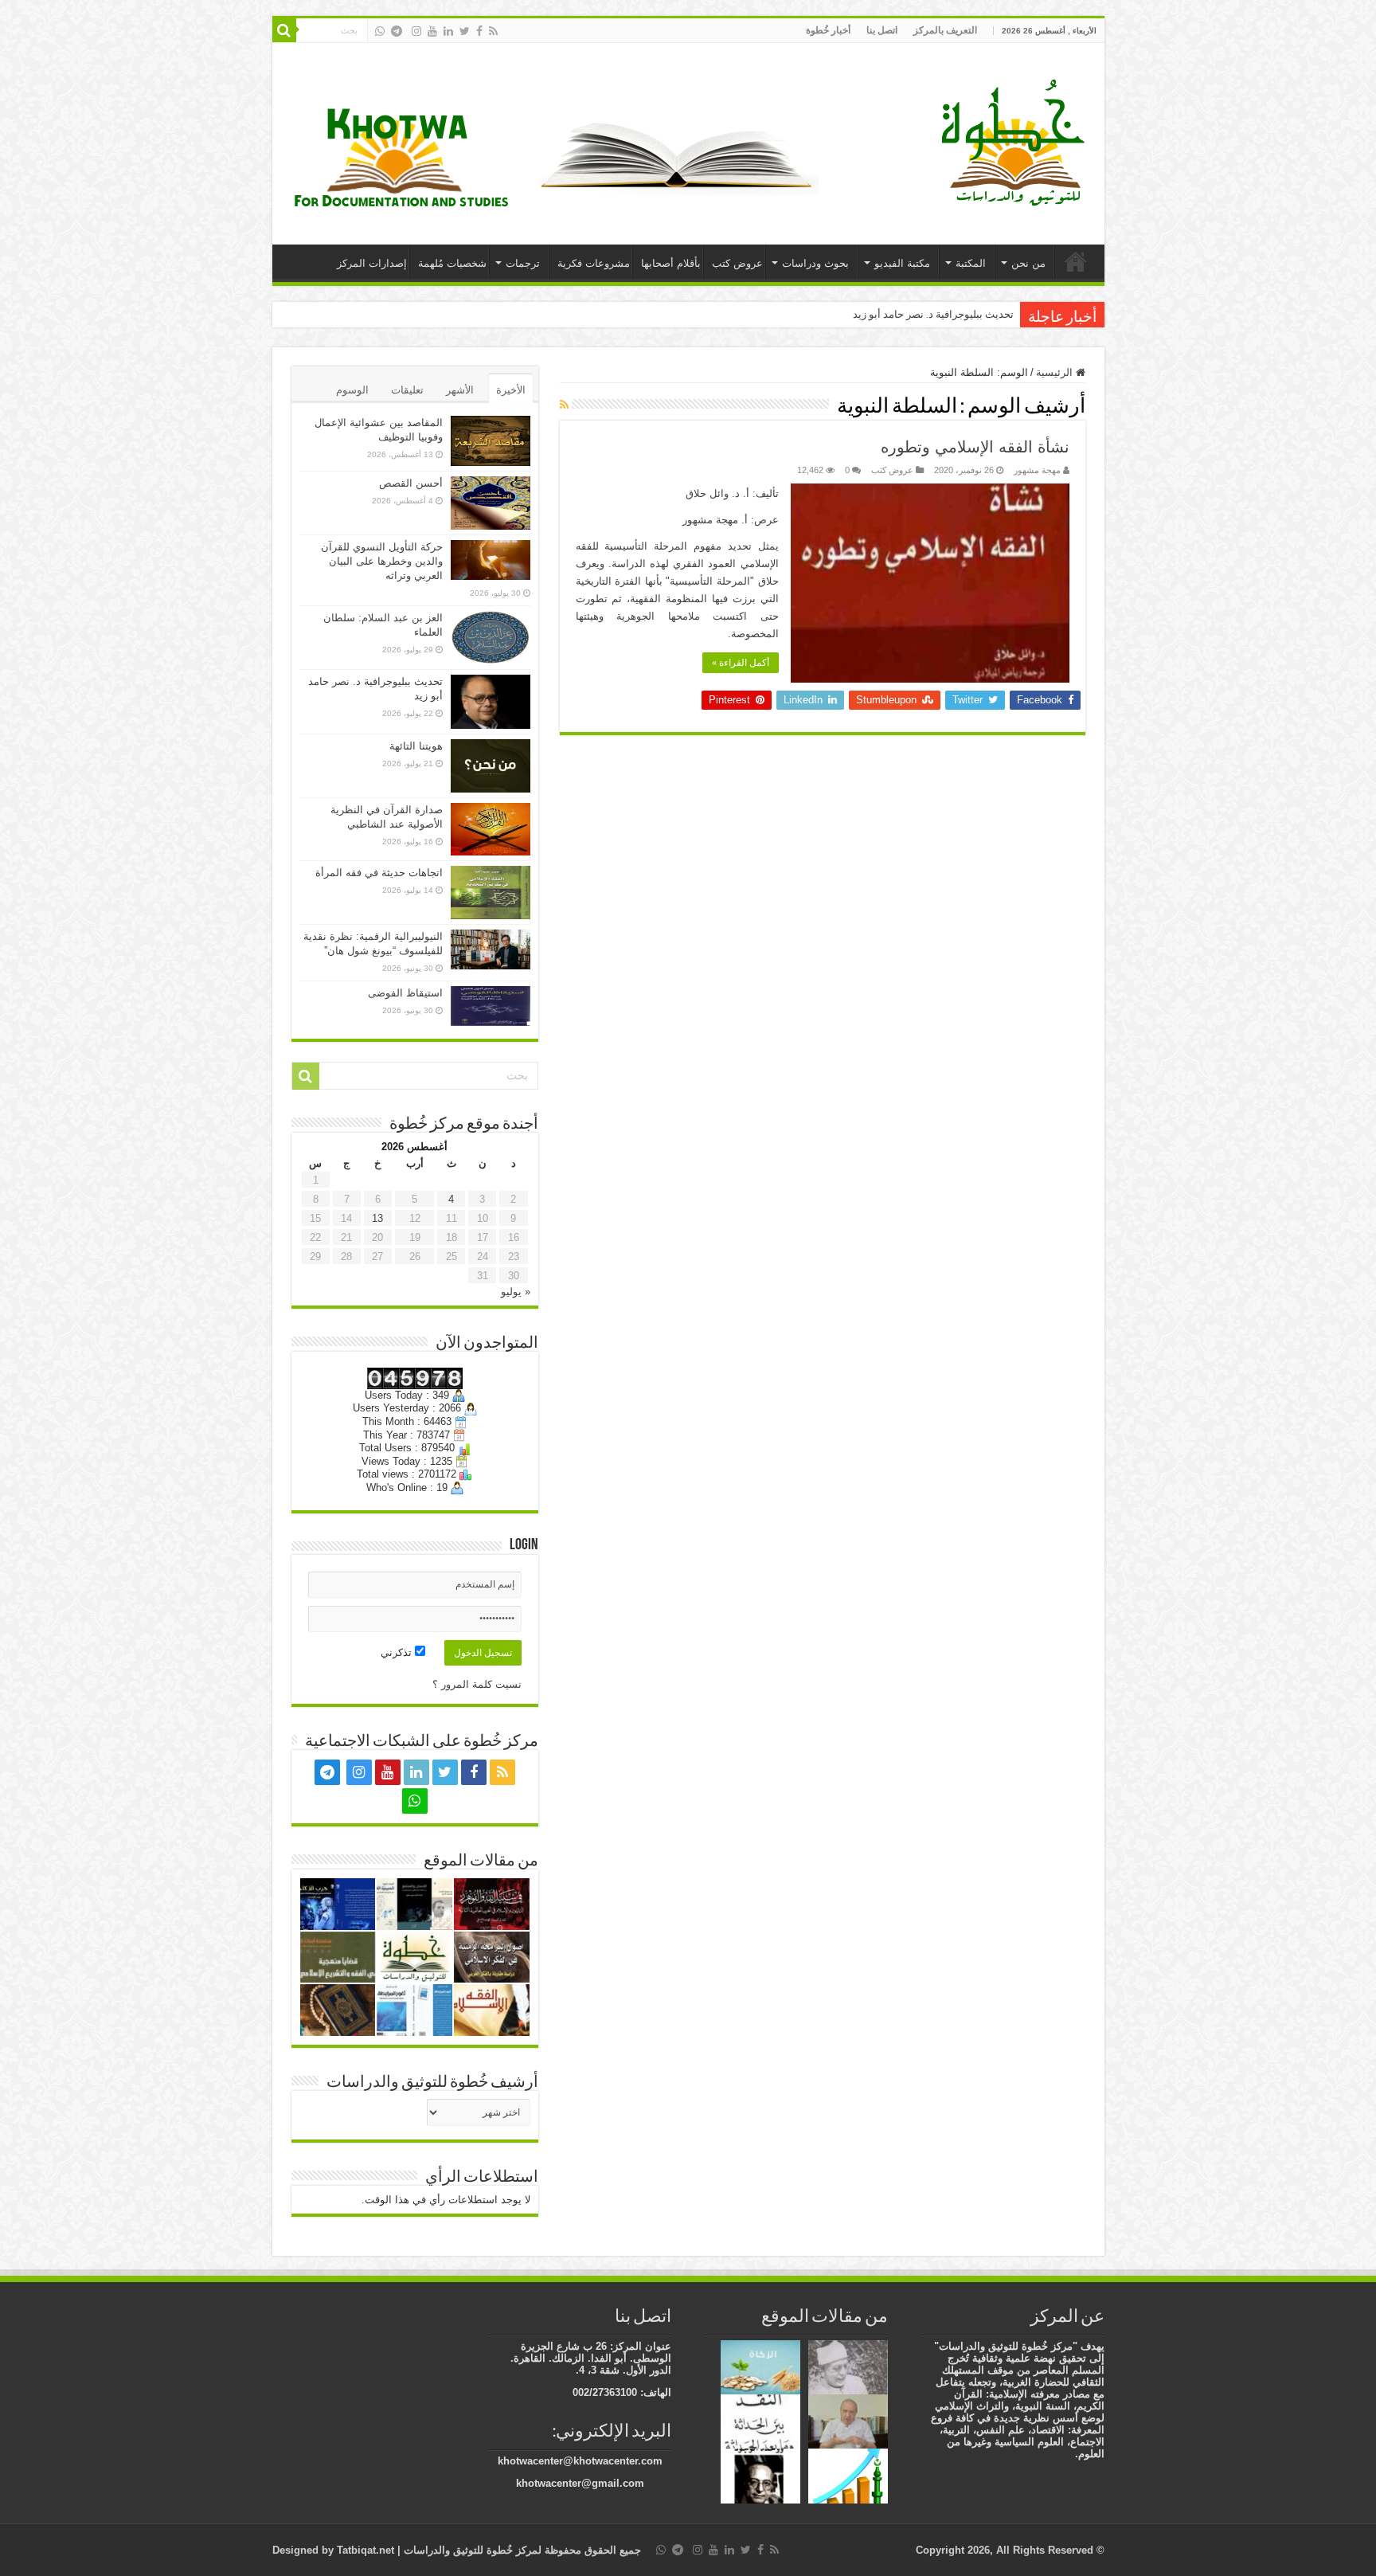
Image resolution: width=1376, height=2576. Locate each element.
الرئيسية (1076, 261)
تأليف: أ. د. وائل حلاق (732, 493)
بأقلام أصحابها (671, 263)
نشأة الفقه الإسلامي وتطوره (975, 447)
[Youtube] (432, 31)
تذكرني (398, 1652)
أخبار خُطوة (828, 30)
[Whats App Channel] (380, 31)
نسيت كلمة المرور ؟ (477, 1684)
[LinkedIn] (448, 31)
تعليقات (407, 390)
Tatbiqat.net (365, 2550)
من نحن (1028, 263)
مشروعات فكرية (594, 263)
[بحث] (284, 30)
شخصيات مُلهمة (452, 263)
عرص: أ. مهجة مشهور (731, 520)
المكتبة (971, 263)
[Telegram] (397, 31)
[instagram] (416, 31)
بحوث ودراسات (815, 263)
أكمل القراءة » (741, 663)
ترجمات (523, 263)
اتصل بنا (882, 30)
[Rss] (493, 31)
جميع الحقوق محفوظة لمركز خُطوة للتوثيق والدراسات (521, 2550)
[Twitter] (465, 31)
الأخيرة (511, 390)
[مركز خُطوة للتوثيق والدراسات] (1017, 141)
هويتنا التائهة (416, 746)
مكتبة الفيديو (902, 263)
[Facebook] (479, 31)
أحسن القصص (411, 483)
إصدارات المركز (372, 263)
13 (377, 1218)
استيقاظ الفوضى (405, 993)
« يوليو (516, 1292)
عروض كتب (737, 263)
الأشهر (460, 390)
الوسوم (352, 390)
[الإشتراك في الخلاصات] (564, 405)
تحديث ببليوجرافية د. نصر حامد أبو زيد (933, 314)
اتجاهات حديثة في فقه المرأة (379, 873)
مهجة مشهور (1037, 470)
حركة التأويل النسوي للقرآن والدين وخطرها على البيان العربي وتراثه (382, 561)
